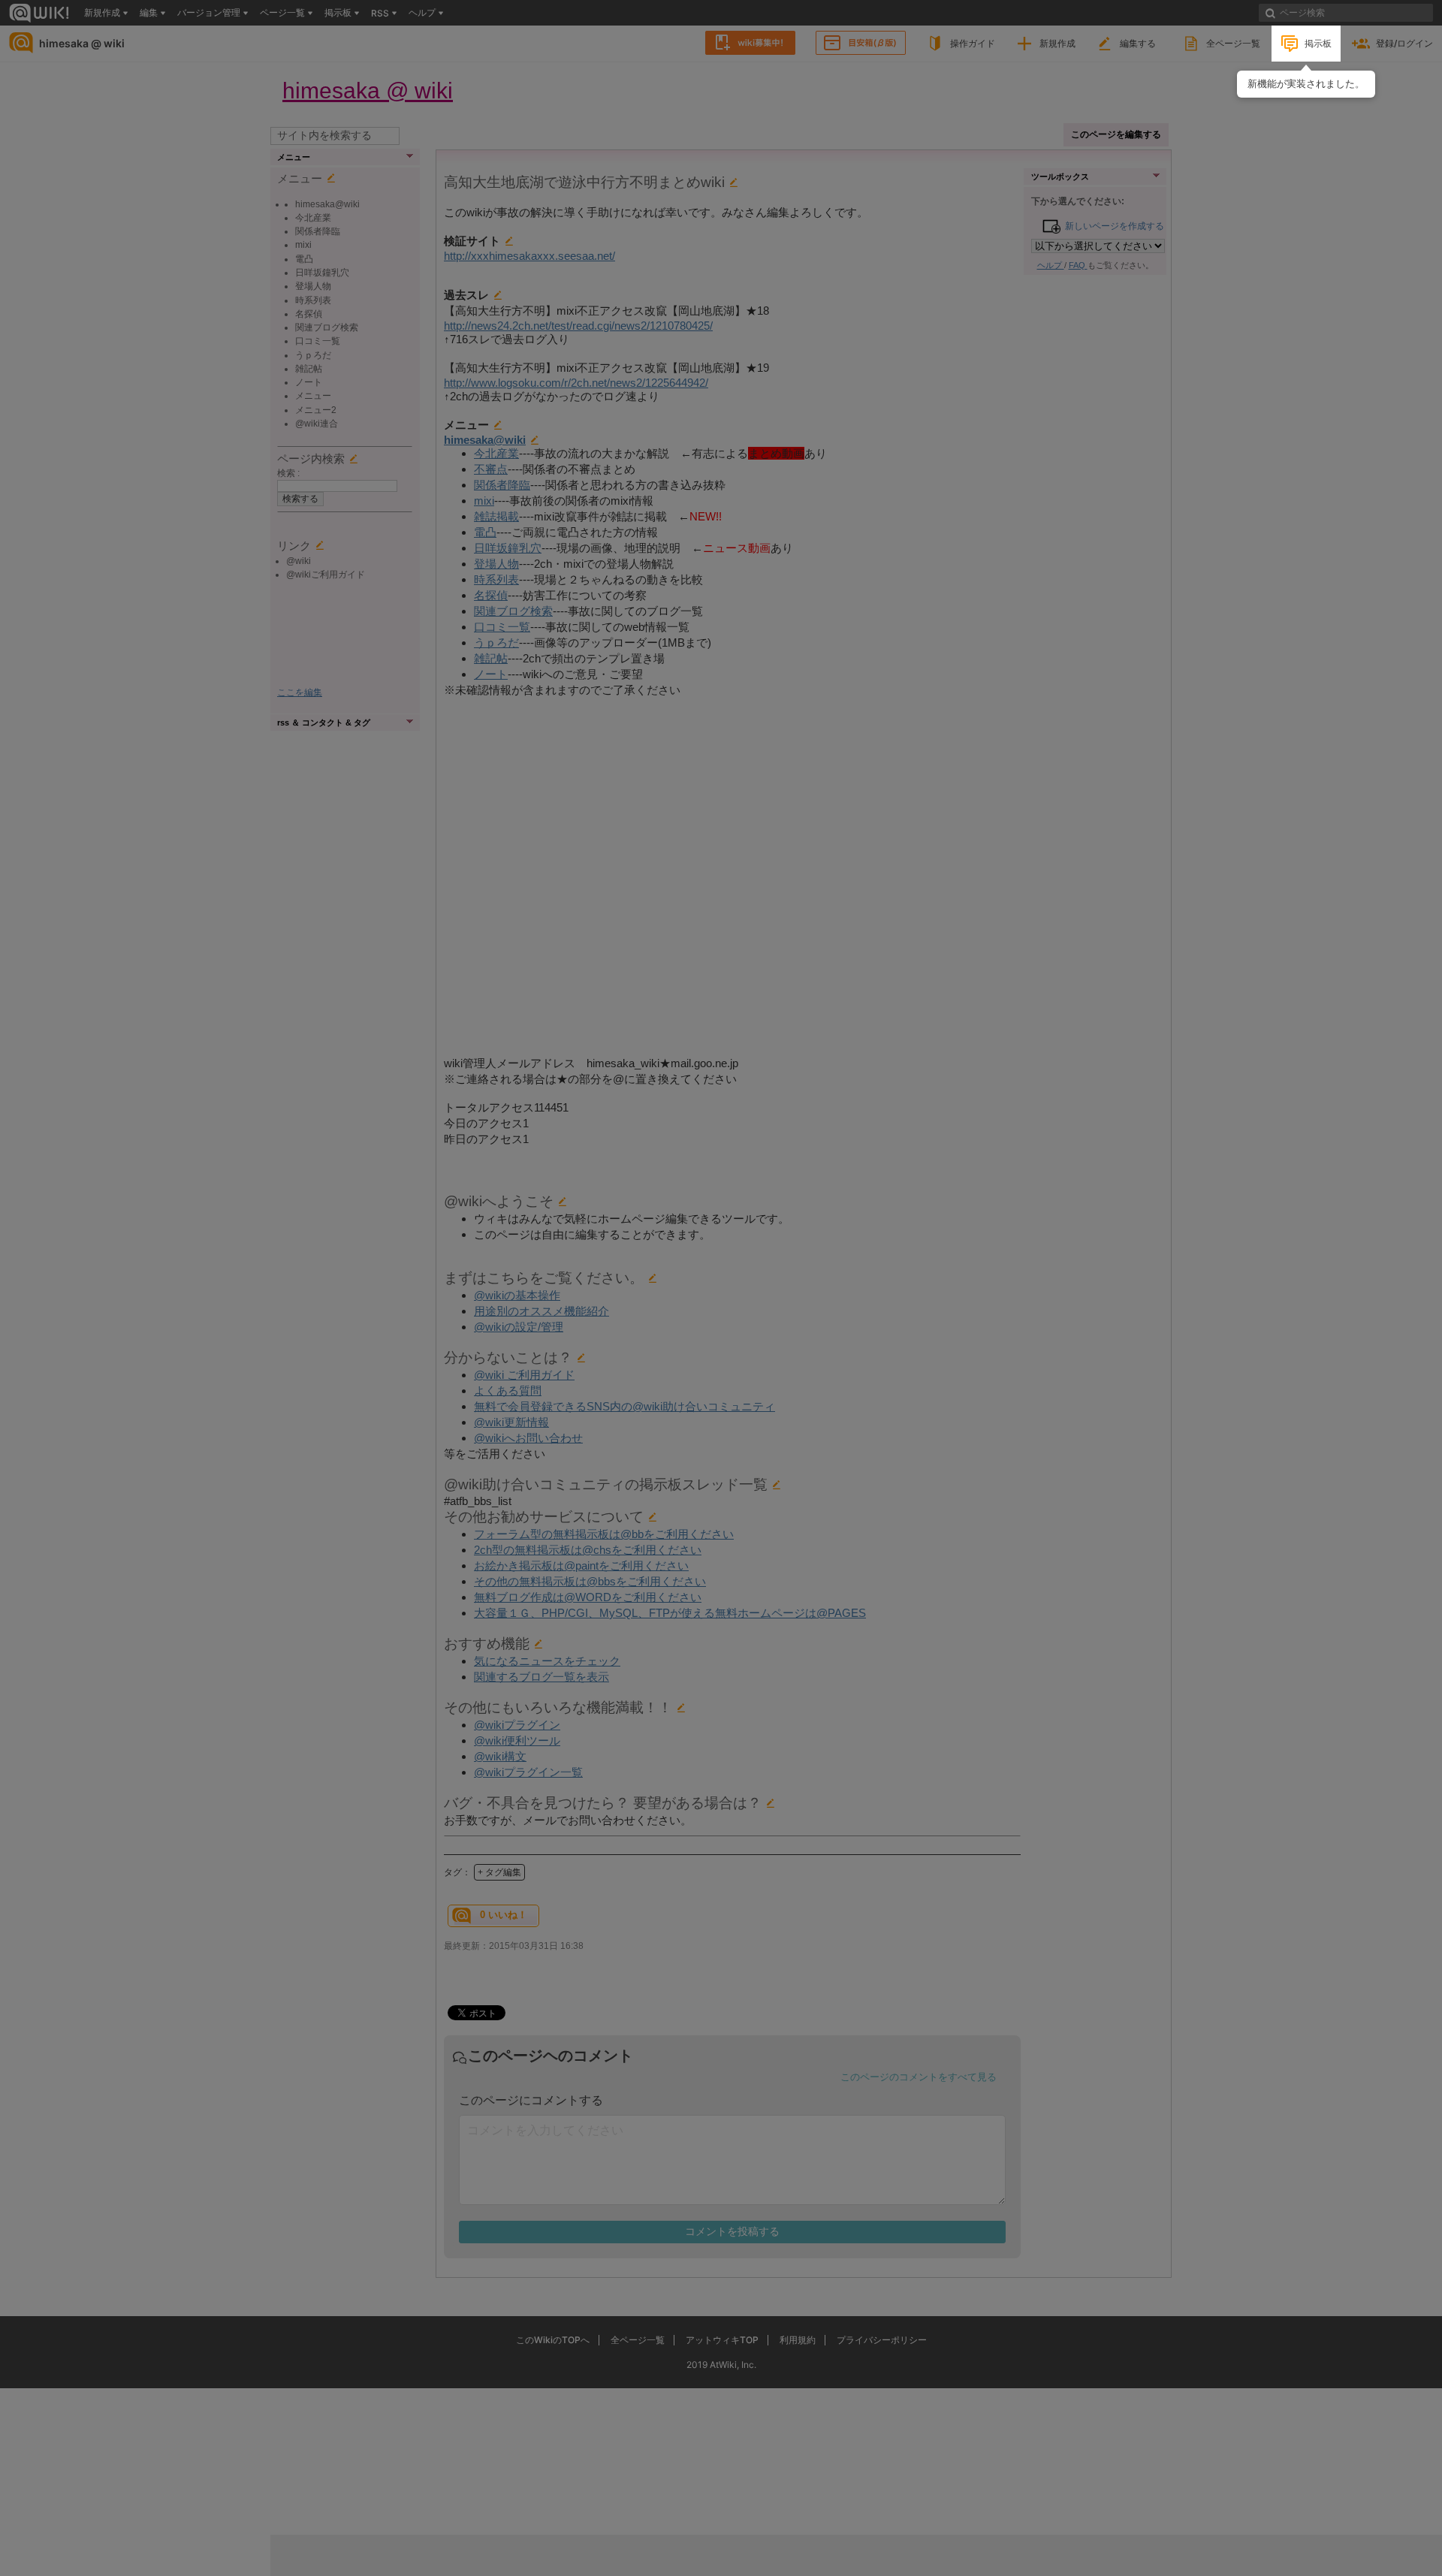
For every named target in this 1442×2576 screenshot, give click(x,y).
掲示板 (1318, 43)
